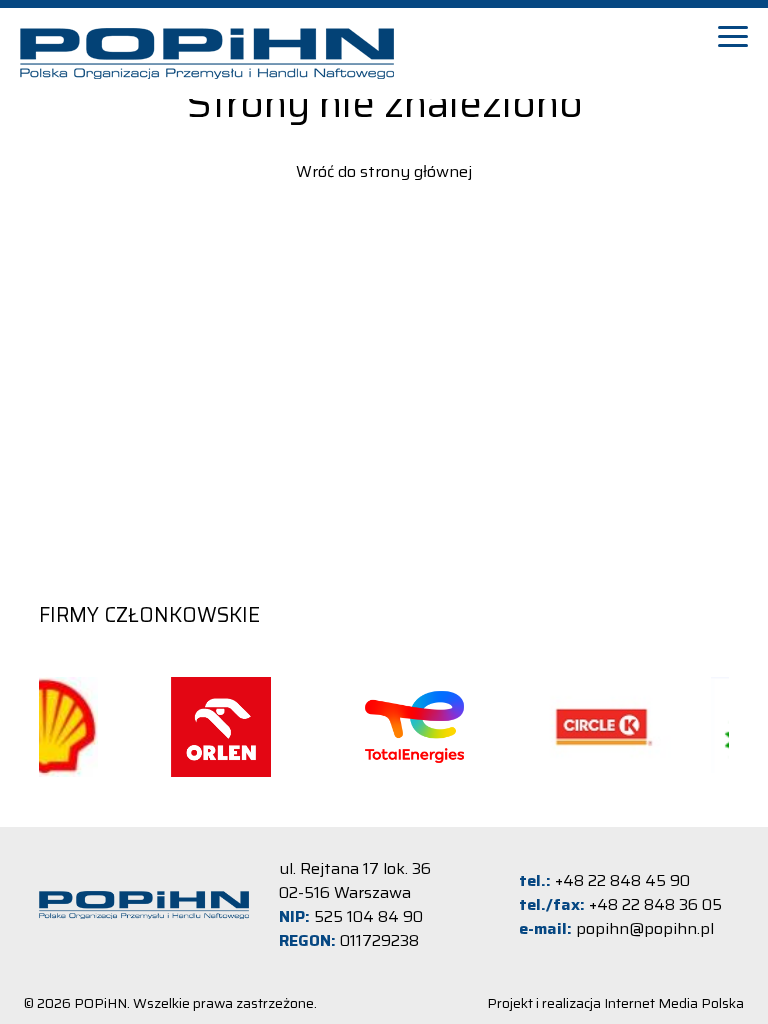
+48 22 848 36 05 (655, 904)
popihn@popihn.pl (645, 928)
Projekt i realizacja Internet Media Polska (615, 1003)
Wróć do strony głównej (384, 172)
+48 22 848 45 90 (622, 880)
